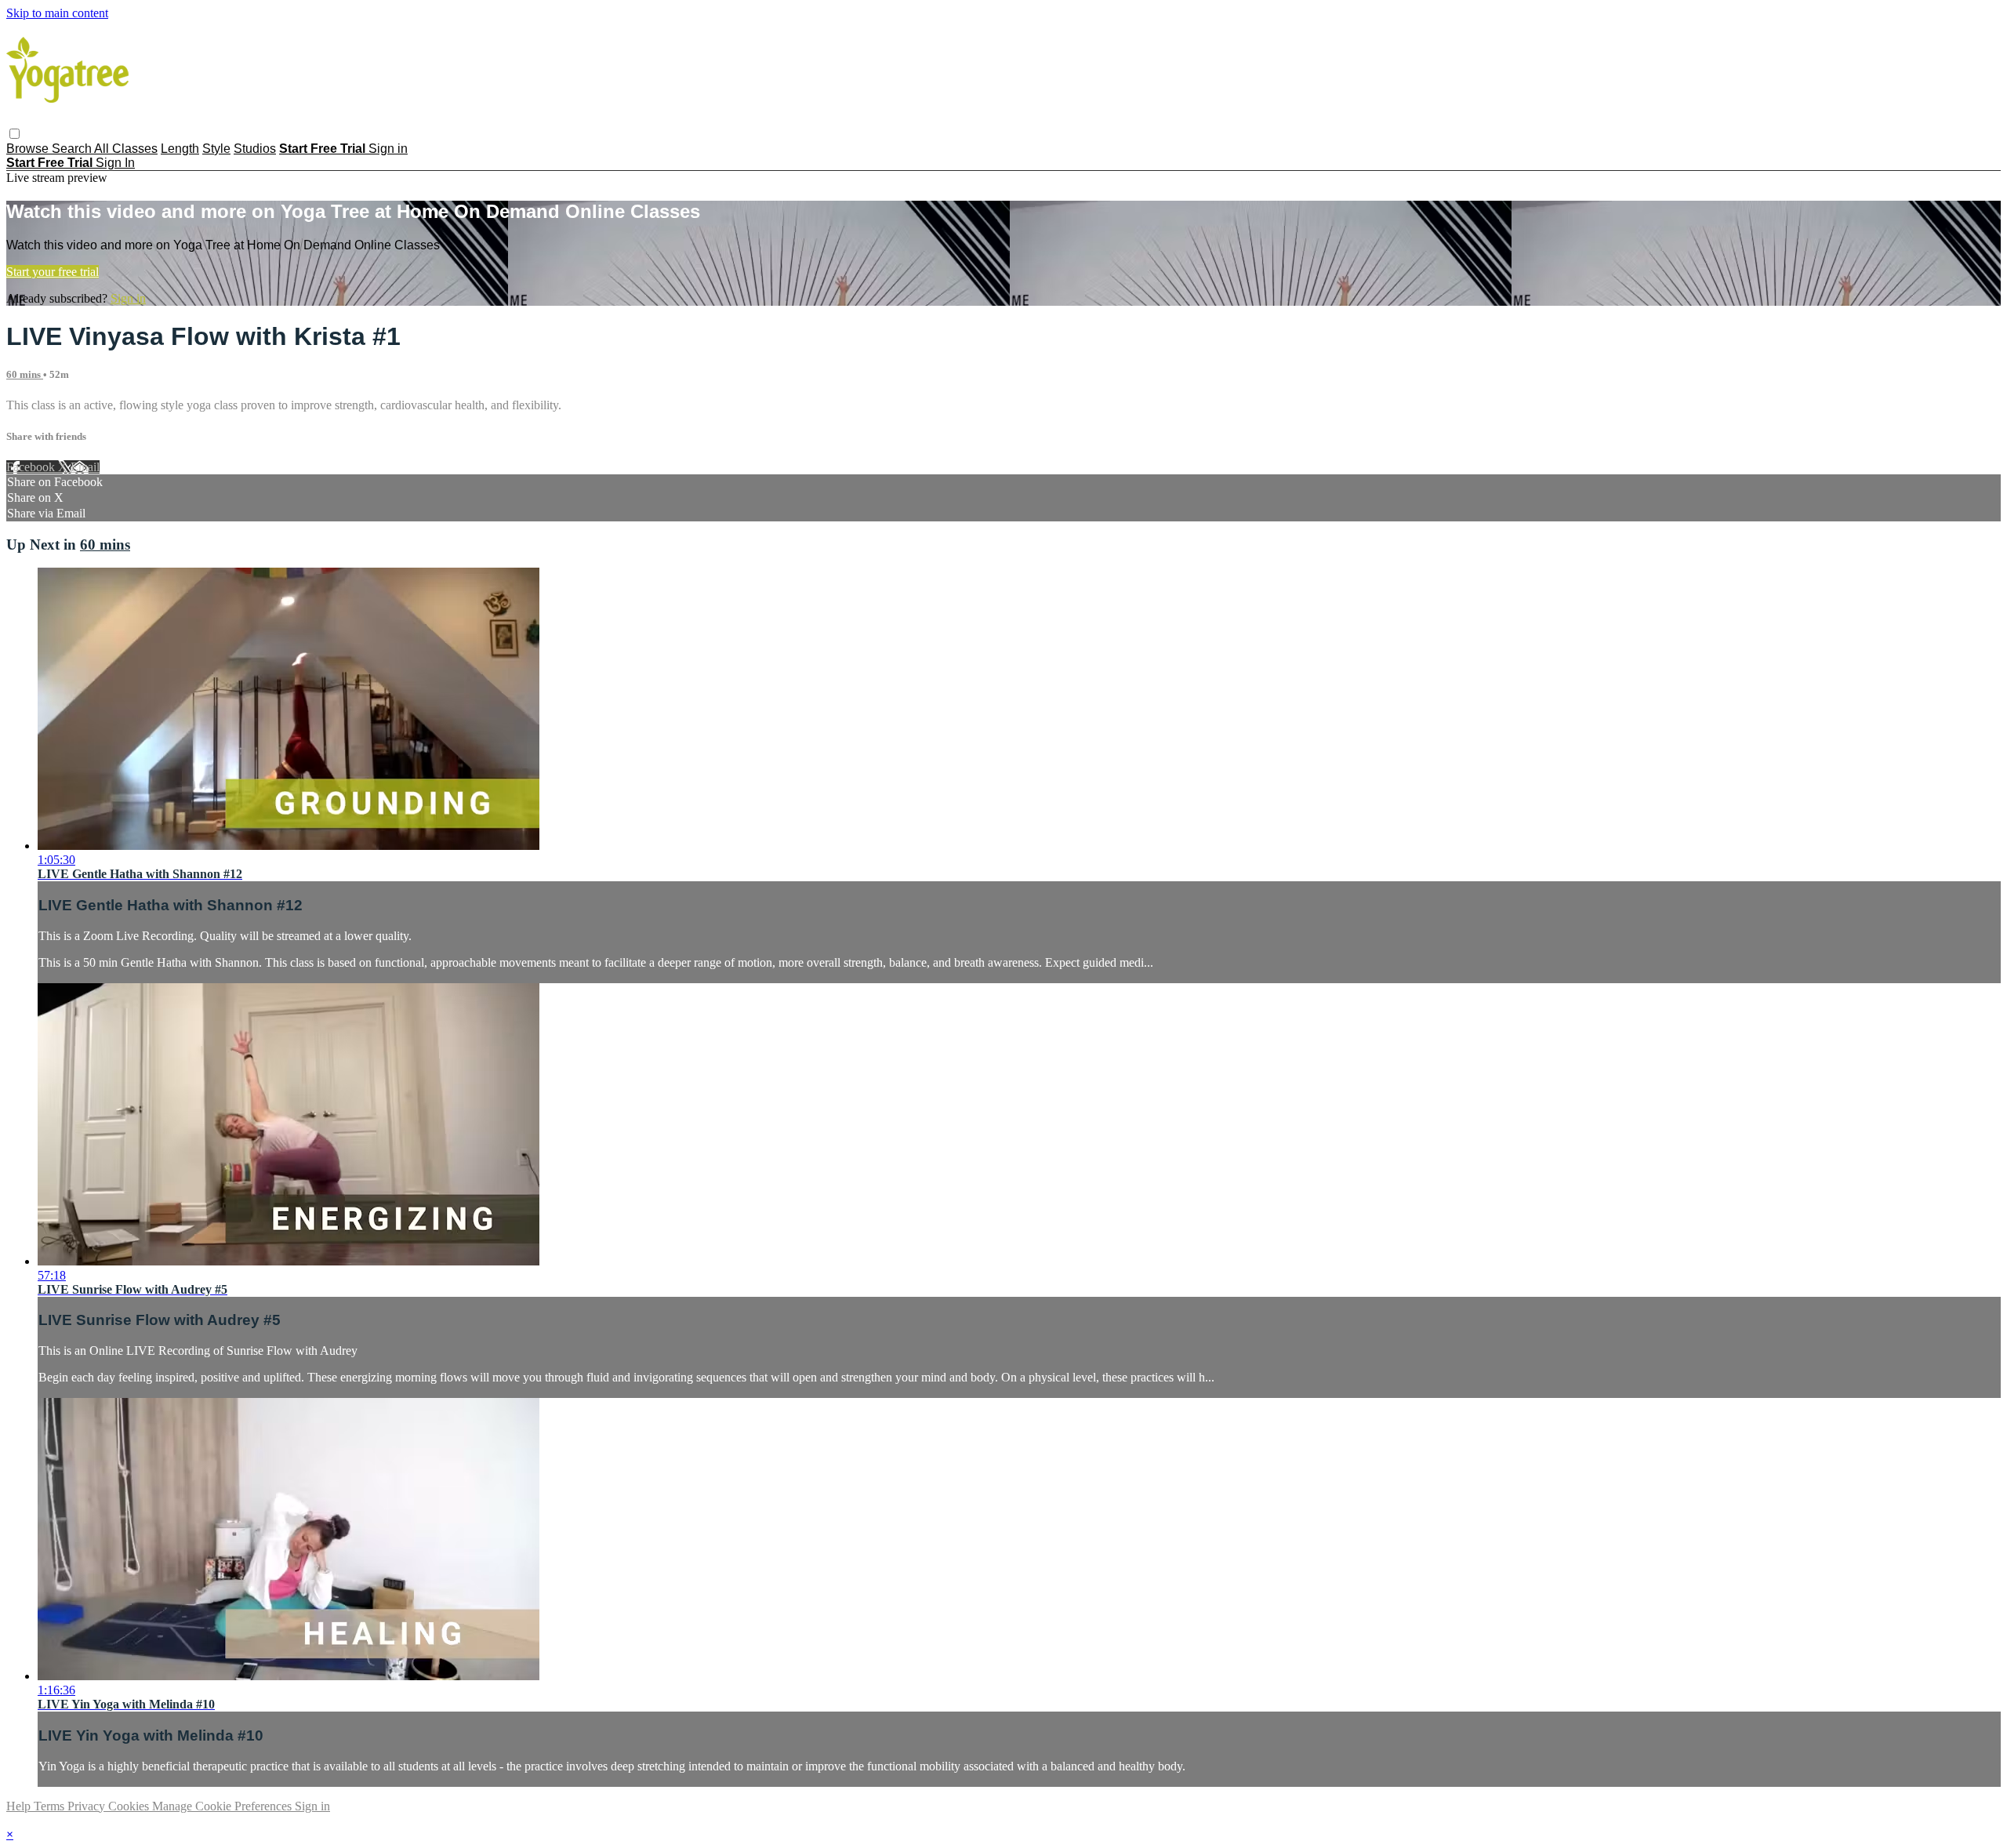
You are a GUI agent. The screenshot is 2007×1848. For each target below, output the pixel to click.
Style (216, 149)
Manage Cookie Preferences (223, 1806)
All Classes (126, 149)
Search (73, 149)
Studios (255, 149)
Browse (29, 149)
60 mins (25, 374)
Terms (51, 1806)
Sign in (388, 149)
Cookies (130, 1806)
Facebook (32, 467)
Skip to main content (57, 13)
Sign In (115, 163)
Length (180, 149)
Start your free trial (53, 272)
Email (85, 467)
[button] (15, 134)
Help (20, 1806)
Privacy (88, 1806)
